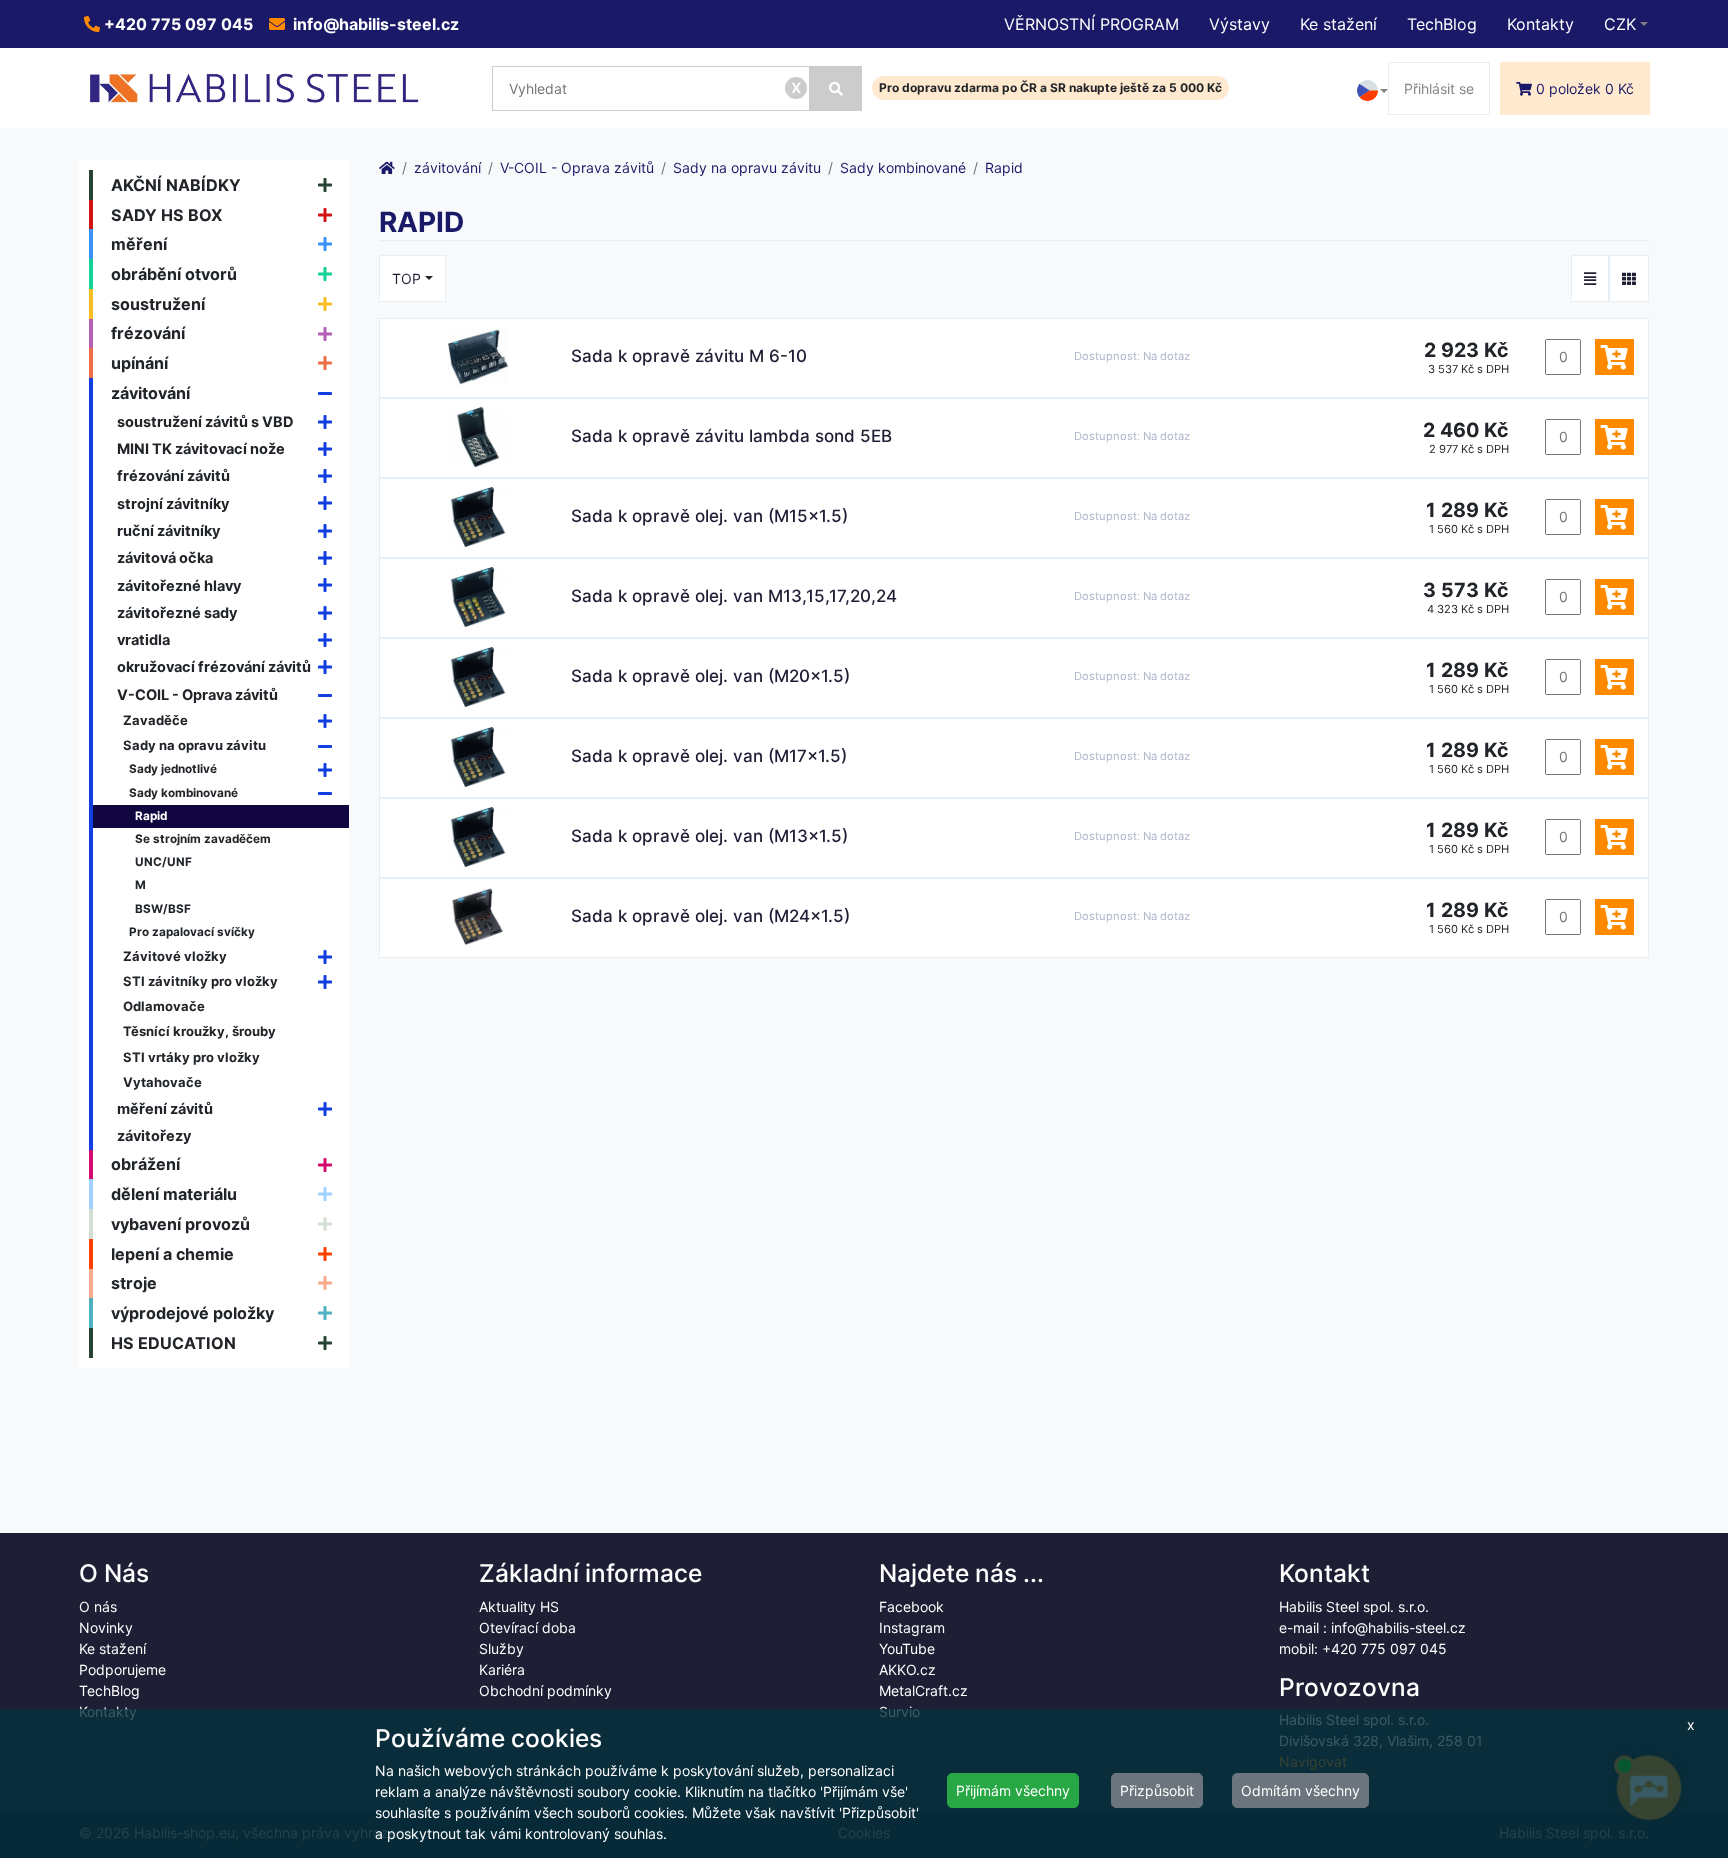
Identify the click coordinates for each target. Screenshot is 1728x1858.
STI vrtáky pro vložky (191, 1057)
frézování (148, 333)
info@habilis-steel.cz (374, 24)
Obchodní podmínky (545, 1690)
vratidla (143, 639)
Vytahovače (162, 1082)
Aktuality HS (519, 1606)
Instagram (912, 1627)
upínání (139, 363)
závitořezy (154, 1135)
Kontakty (1540, 24)
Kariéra (502, 1669)
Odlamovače (164, 1006)
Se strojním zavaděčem (203, 839)
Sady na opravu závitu (194, 745)
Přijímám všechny (1013, 1790)
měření (139, 244)
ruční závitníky (168, 530)
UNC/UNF (163, 862)
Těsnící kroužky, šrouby (199, 1031)
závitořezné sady (177, 612)
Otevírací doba (527, 1627)
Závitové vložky (175, 956)
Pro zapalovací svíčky (192, 932)
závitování (150, 393)
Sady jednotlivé (173, 769)
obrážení (145, 1164)
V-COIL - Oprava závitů (197, 694)
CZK (1620, 24)
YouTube (907, 1648)
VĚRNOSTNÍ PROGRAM (1091, 24)
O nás (98, 1606)
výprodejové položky (192, 1313)
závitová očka (165, 557)
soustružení (158, 304)
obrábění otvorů (174, 274)
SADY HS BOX (167, 215)
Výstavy (1239, 24)
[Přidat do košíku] (1614, 357)
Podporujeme (122, 1669)
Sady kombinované (183, 793)
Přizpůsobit (1157, 1790)
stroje (134, 1283)
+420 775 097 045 (176, 24)
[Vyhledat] (836, 88)
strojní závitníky (173, 503)
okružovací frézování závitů (214, 666)
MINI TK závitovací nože (201, 448)
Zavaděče (155, 720)
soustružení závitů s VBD (205, 421)
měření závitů (165, 1108)
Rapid (151, 816)
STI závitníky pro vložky (200, 981)
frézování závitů (173, 475)
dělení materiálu (174, 1194)
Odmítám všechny (1300, 1790)
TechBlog (1442, 24)
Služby (501, 1648)
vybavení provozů (180, 1224)
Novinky (106, 1627)
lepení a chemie (172, 1254)
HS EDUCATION (173, 1343)
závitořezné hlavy (179, 585)
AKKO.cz (907, 1669)
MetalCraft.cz (923, 1690)
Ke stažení (1338, 24)
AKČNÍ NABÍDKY (176, 185)
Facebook (911, 1606)
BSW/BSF (163, 909)
